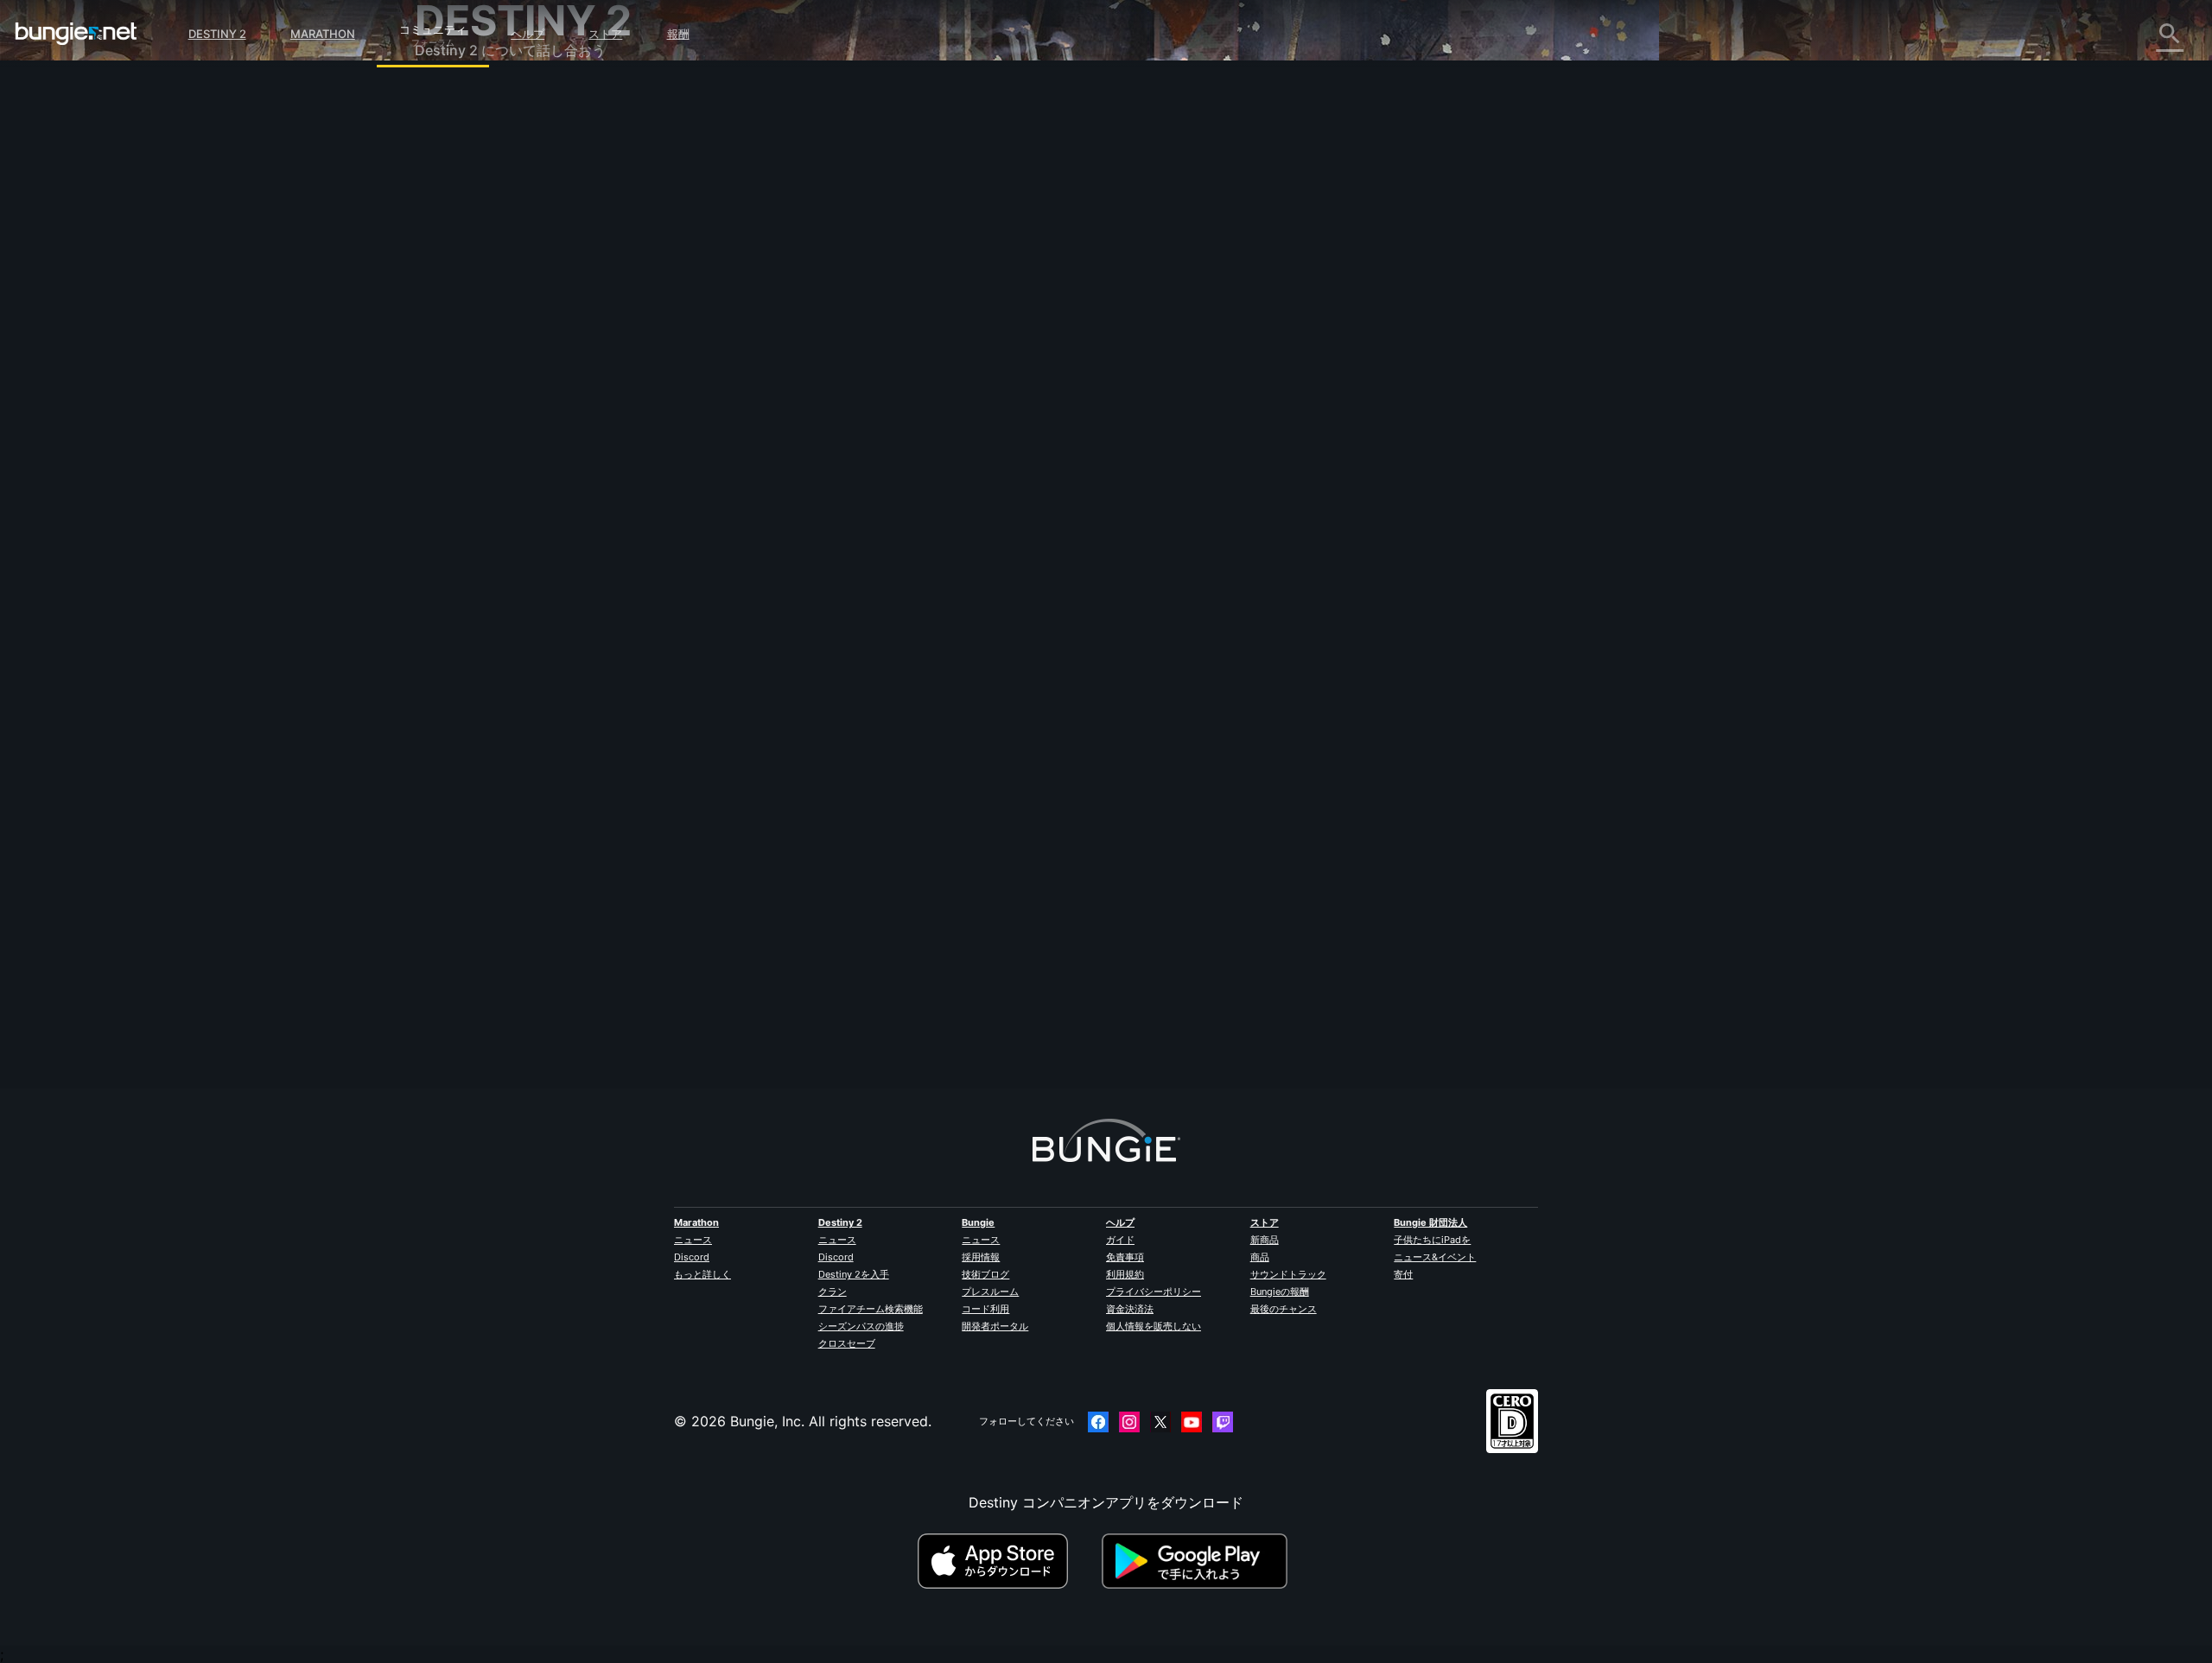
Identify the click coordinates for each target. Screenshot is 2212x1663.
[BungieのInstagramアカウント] (1129, 1422)
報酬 (678, 34)
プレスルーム (990, 1292)
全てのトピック (475, 98)
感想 (441, 134)
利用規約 (1125, 1274)
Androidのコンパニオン (501, 362)
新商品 (1265, 1240)
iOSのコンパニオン (486, 343)
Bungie (978, 1222)
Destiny (76, 34)
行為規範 (449, 553)
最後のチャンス (1284, 1309)
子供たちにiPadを (1432, 1240)
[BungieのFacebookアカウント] (1098, 1422)
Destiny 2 (217, 34)
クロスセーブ (847, 1343)
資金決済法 (1130, 1309)
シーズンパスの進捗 (861, 1326)
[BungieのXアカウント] (1160, 1422)
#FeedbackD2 (852, 426)
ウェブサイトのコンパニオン (517, 324)
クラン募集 (461, 457)
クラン (833, 1292)
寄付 (1403, 1274)
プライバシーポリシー (1154, 1292)
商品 (1260, 1257)
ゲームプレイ (468, 191)
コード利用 (985, 1309)
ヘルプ (528, 34)
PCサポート (464, 381)
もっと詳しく (702, 1274)
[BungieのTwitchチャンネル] (1223, 1422)
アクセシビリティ (482, 305)
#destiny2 (792, 426)
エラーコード (468, 229)
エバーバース (468, 267)
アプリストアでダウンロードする (1007, 1561)
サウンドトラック (1288, 1274)
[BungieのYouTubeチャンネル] (1192, 1422)
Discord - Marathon (491, 531)
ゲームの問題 (468, 286)
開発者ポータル (995, 1326)
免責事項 (1125, 1257)
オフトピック (468, 493)
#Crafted (1091, 426)
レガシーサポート (482, 419)
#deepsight (915, 426)
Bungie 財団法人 (1430, 1222)
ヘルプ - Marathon (486, 512)
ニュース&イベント (1435, 1257)
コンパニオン (468, 438)
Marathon (323, 34)
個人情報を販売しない (1154, 1326)
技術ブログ (985, 1274)
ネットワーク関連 (482, 248)
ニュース (693, 1240)
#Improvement (1030, 426)
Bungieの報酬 (1280, 1292)
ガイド (1120, 1240)
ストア (605, 34)
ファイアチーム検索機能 (871, 1309)
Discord (692, 1257)
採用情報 (981, 1257)
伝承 (441, 172)
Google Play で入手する (1198, 1561)
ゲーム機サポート (482, 400)
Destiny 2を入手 (854, 1274)
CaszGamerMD (817, 304)
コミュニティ (433, 27)
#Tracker (969, 426)
